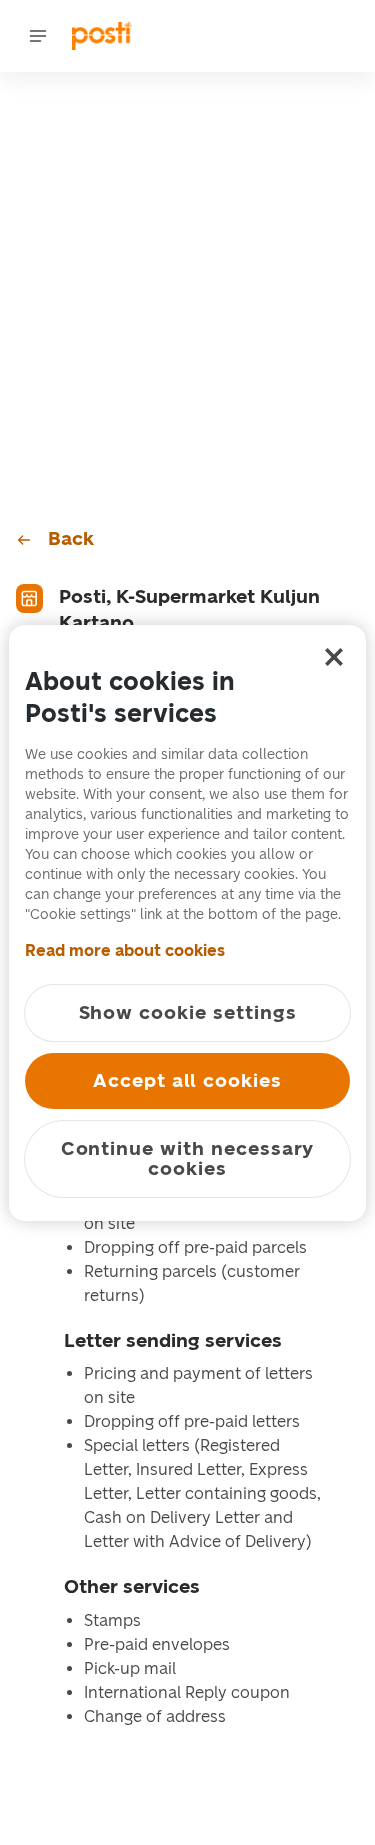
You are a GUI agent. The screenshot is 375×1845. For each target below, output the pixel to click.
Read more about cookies (125, 950)
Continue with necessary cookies (188, 1158)
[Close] (334, 657)
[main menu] (38, 36)
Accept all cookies (187, 1080)
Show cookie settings (188, 1012)
